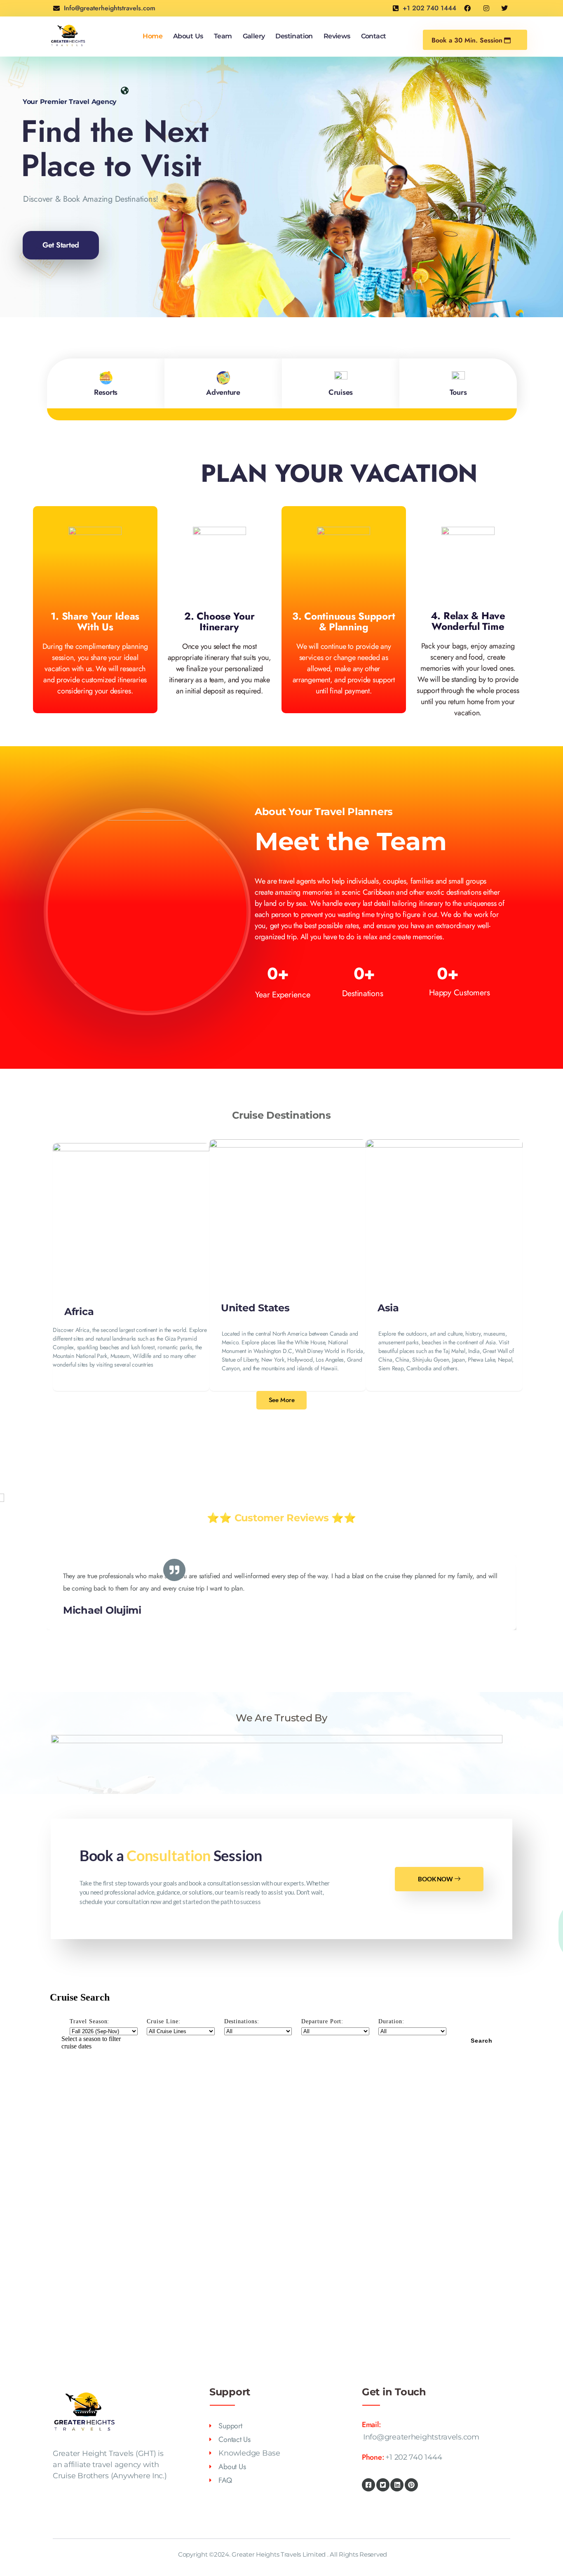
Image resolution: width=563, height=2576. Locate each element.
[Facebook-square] (368, 2485)
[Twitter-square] (383, 2485)
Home (152, 36)
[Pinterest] (411, 2485)
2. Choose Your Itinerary (219, 621)
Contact (374, 36)
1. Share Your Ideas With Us (95, 621)
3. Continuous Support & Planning (344, 621)
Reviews (337, 36)
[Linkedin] (397, 2485)
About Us (188, 36)
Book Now (435, 1879)
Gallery (254, 36)
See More (282, 1400)
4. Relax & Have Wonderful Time (468, 621)
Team (223, 36)
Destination (294, 36)
